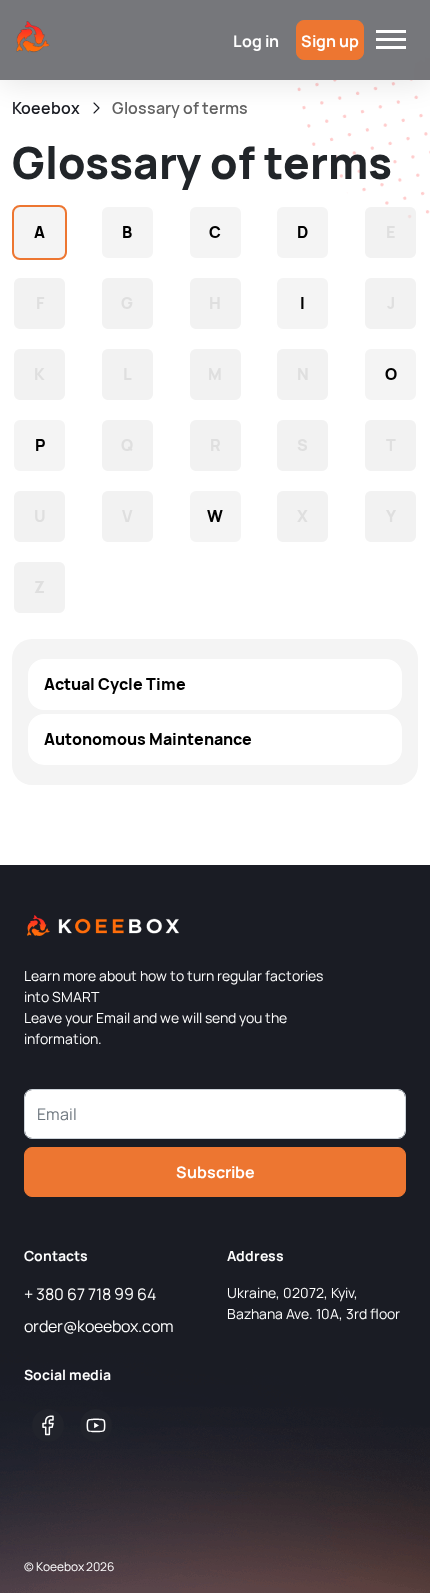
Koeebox (46, 108)
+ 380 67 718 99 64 (90, 1294)
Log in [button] (256, 41)
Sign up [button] (330, 41)
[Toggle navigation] (391, 39)
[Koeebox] (33, 37)
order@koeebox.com (99, 1326)
